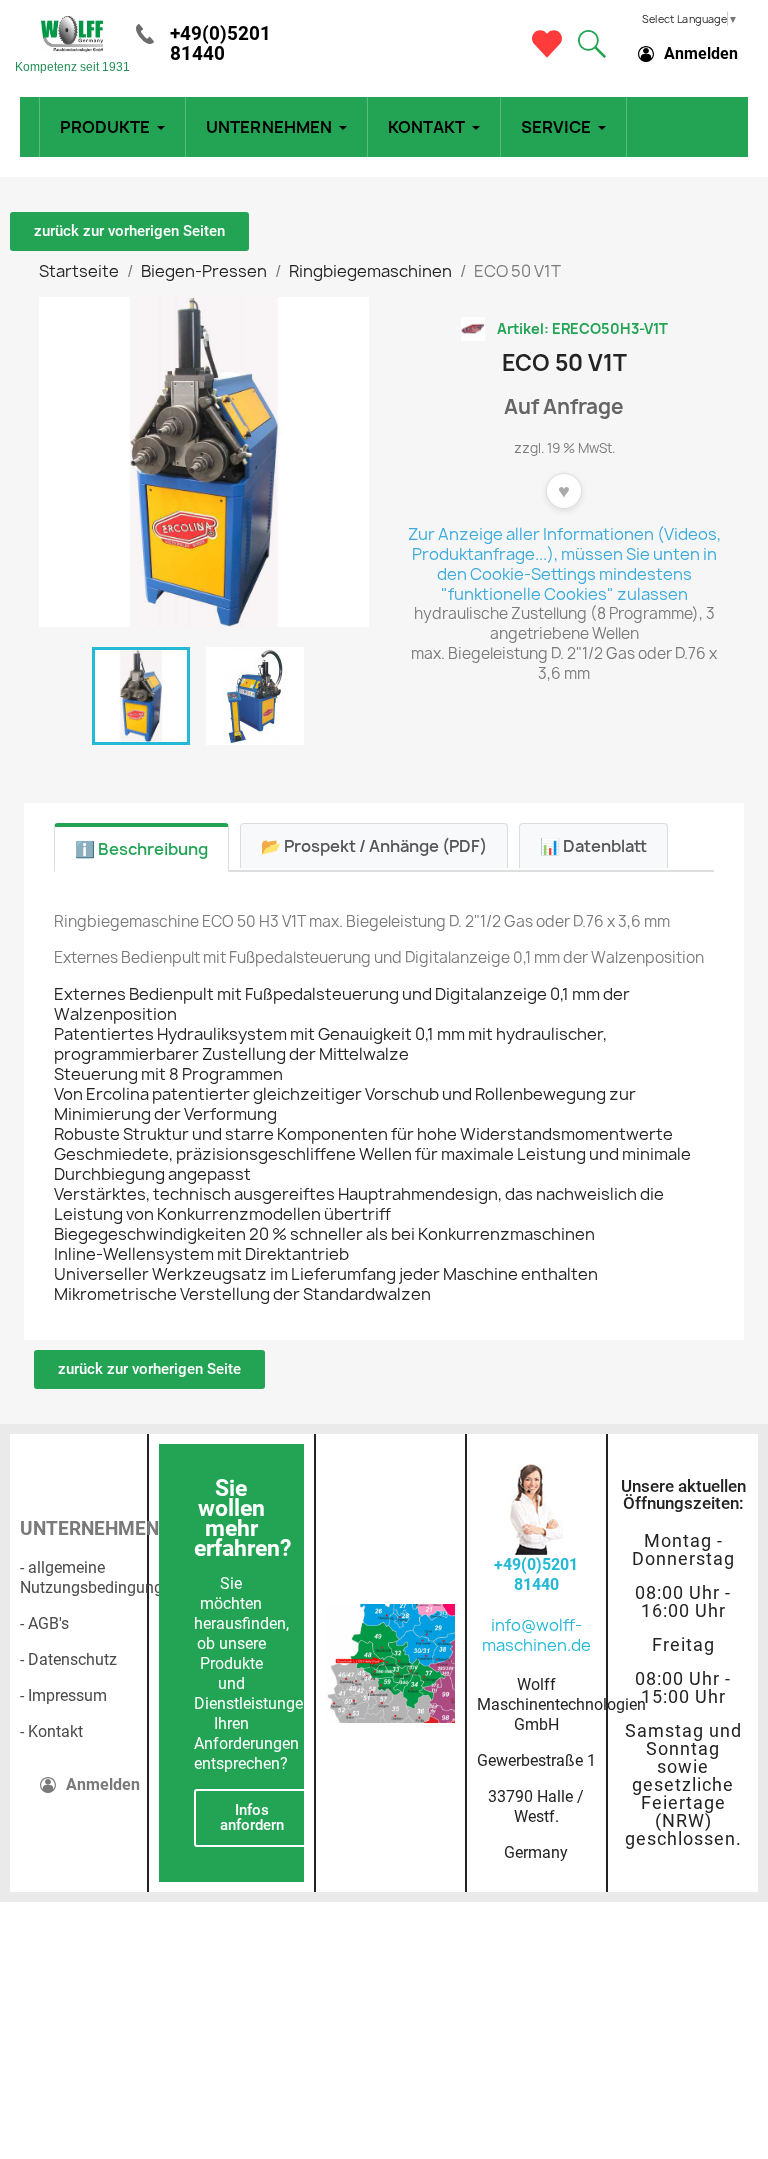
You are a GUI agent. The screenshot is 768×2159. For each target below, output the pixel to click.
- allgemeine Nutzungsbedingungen (100, 1577)
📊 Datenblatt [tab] (593, 846)
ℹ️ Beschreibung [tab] (141, 849)
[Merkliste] (547, 44)
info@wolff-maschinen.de (536, 1635)
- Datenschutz (68, 1659)
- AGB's (44, 1623)
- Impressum (63, 1695)
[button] (592, 44)
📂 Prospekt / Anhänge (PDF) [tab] (374, 846)
